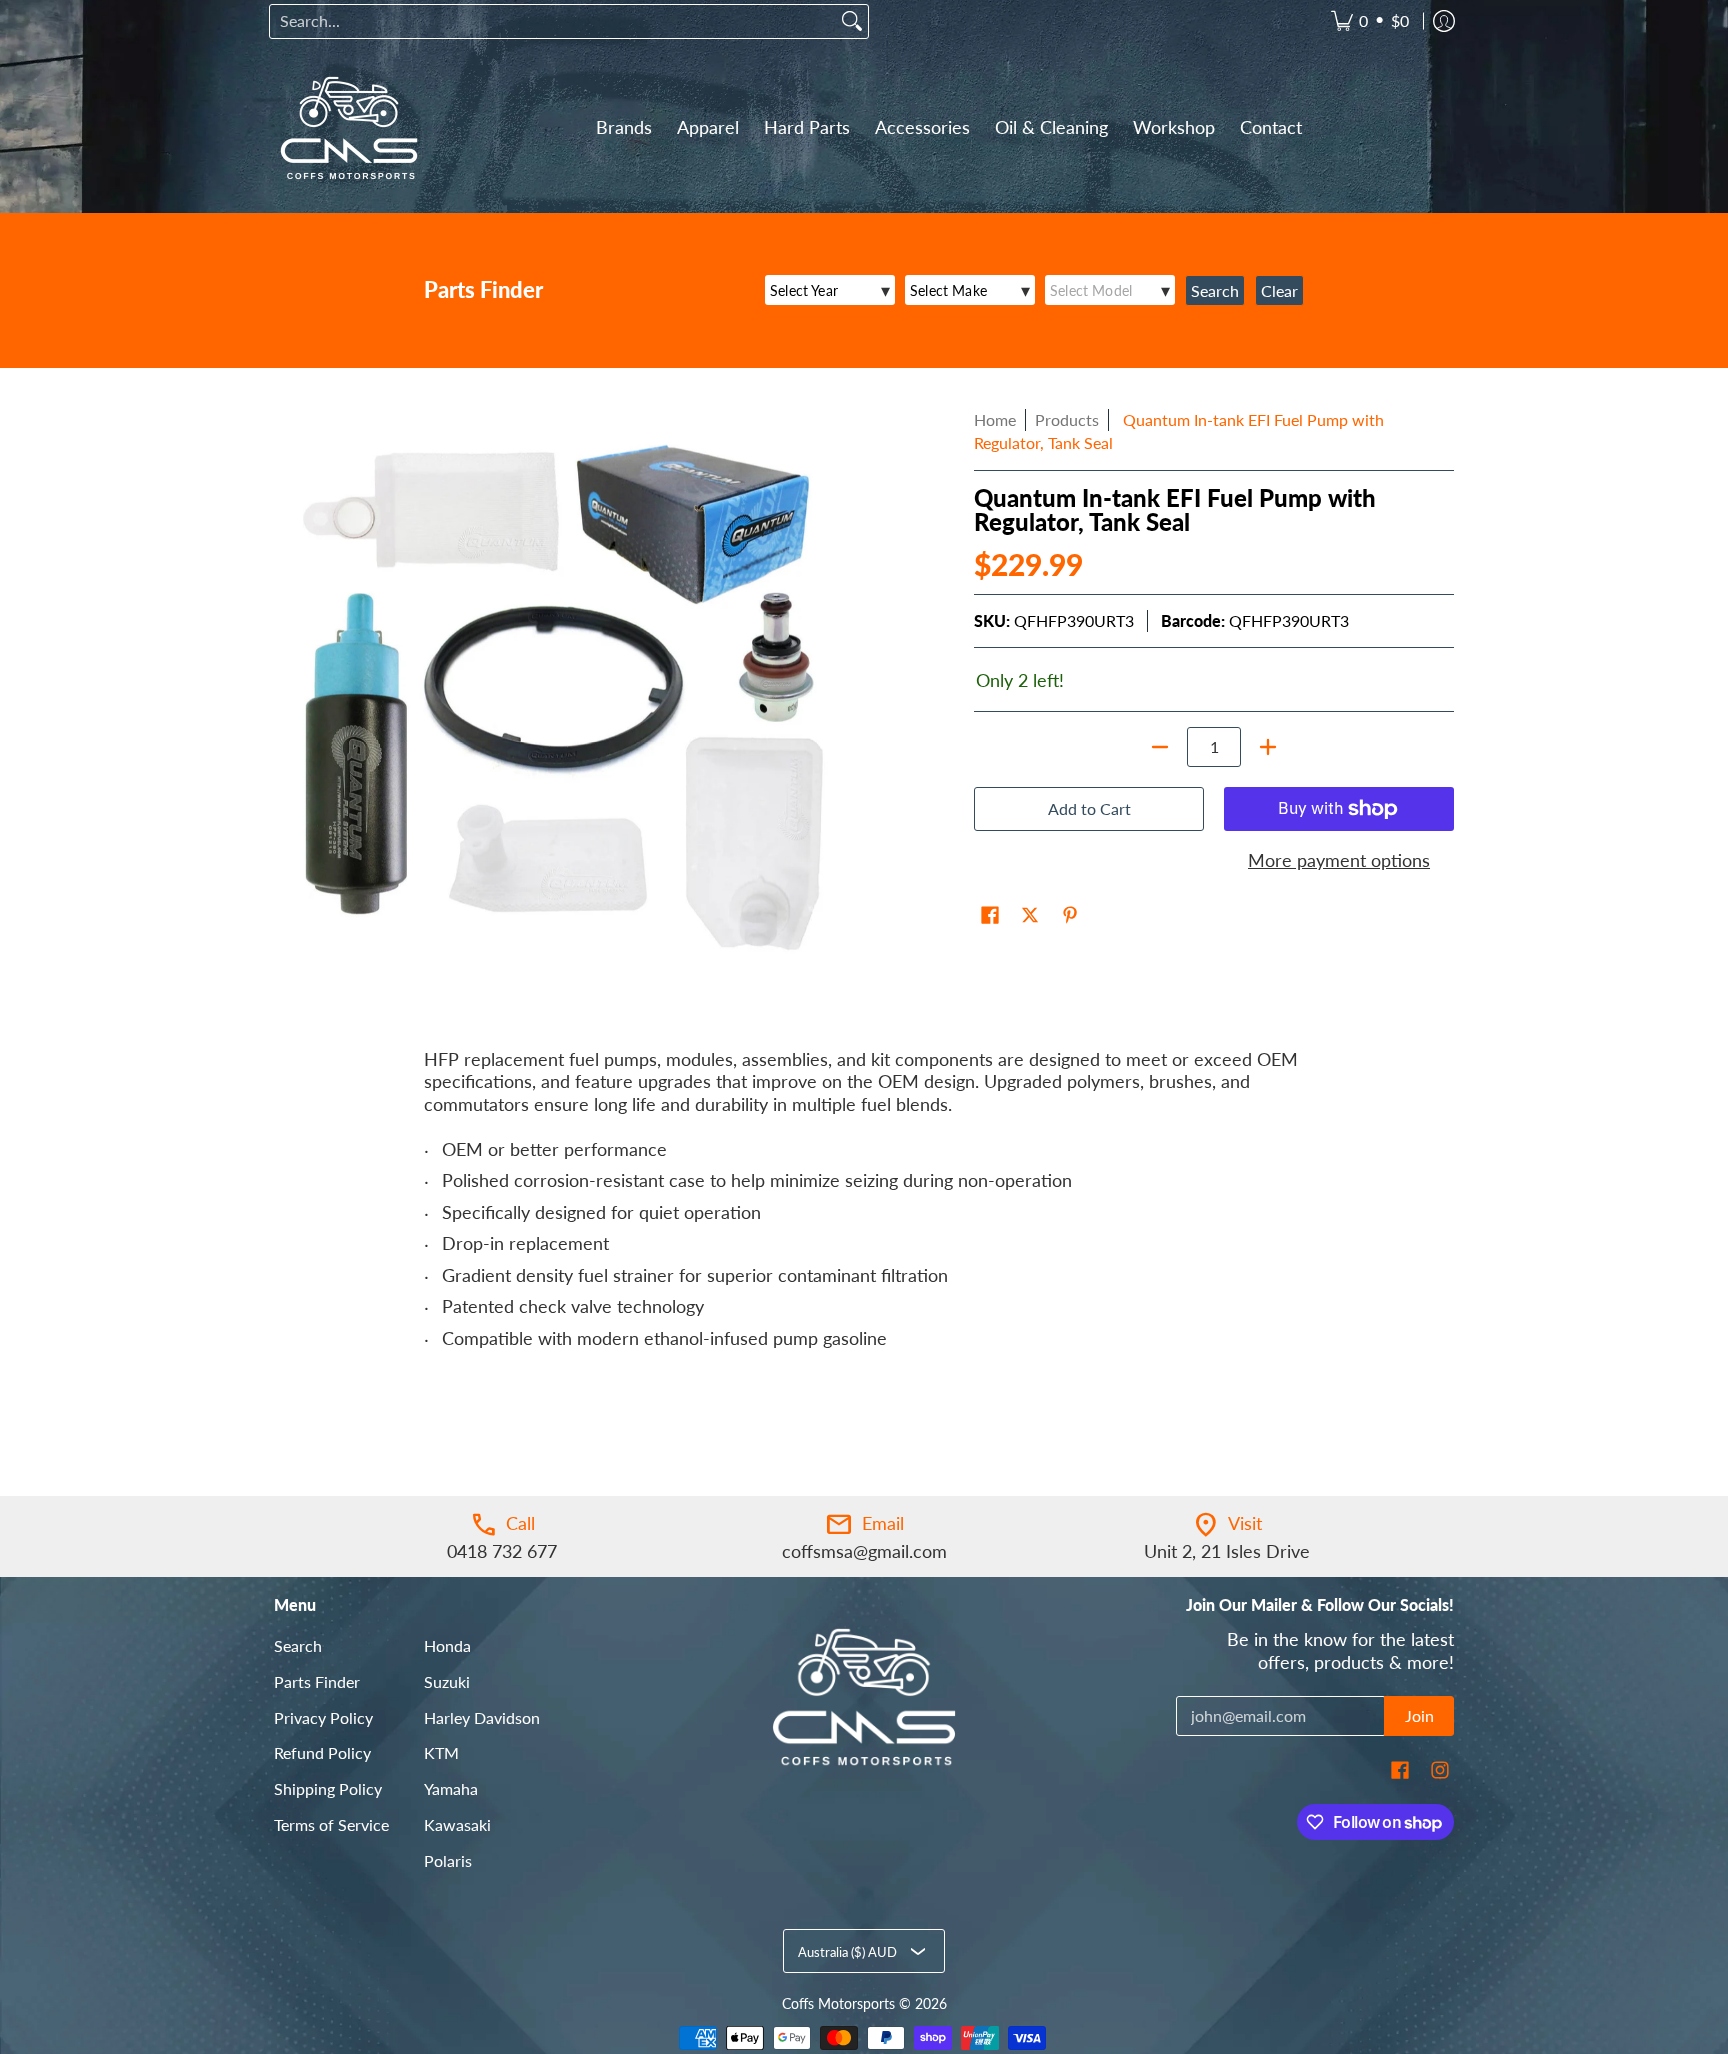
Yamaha (451, 1788)
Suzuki (447, 1681)
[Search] (852, 21)
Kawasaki (457, 1824)
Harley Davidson (482, 1717)
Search (298, 1645)
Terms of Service (331, 1824)
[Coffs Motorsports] (349, 128)
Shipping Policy (328, 1788)
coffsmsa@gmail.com (864, 1551)
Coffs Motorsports (838, 2004)
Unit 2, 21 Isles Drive (1227, 1551)
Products (1067, 419)
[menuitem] (1370, 21)
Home (995, 419)
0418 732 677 (502, 1551)
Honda (447, 1645)
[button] (990, 917)
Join (1419, 1715)
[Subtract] (1160, 747)
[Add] (1268, 747)
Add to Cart (1089, 808)
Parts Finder (317, 1681)
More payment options (1339, 860)
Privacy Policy (323, 1717)
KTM (441, 1752)
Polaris (448, 1860)
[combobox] (553, 21)
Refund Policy (322, 1752)
